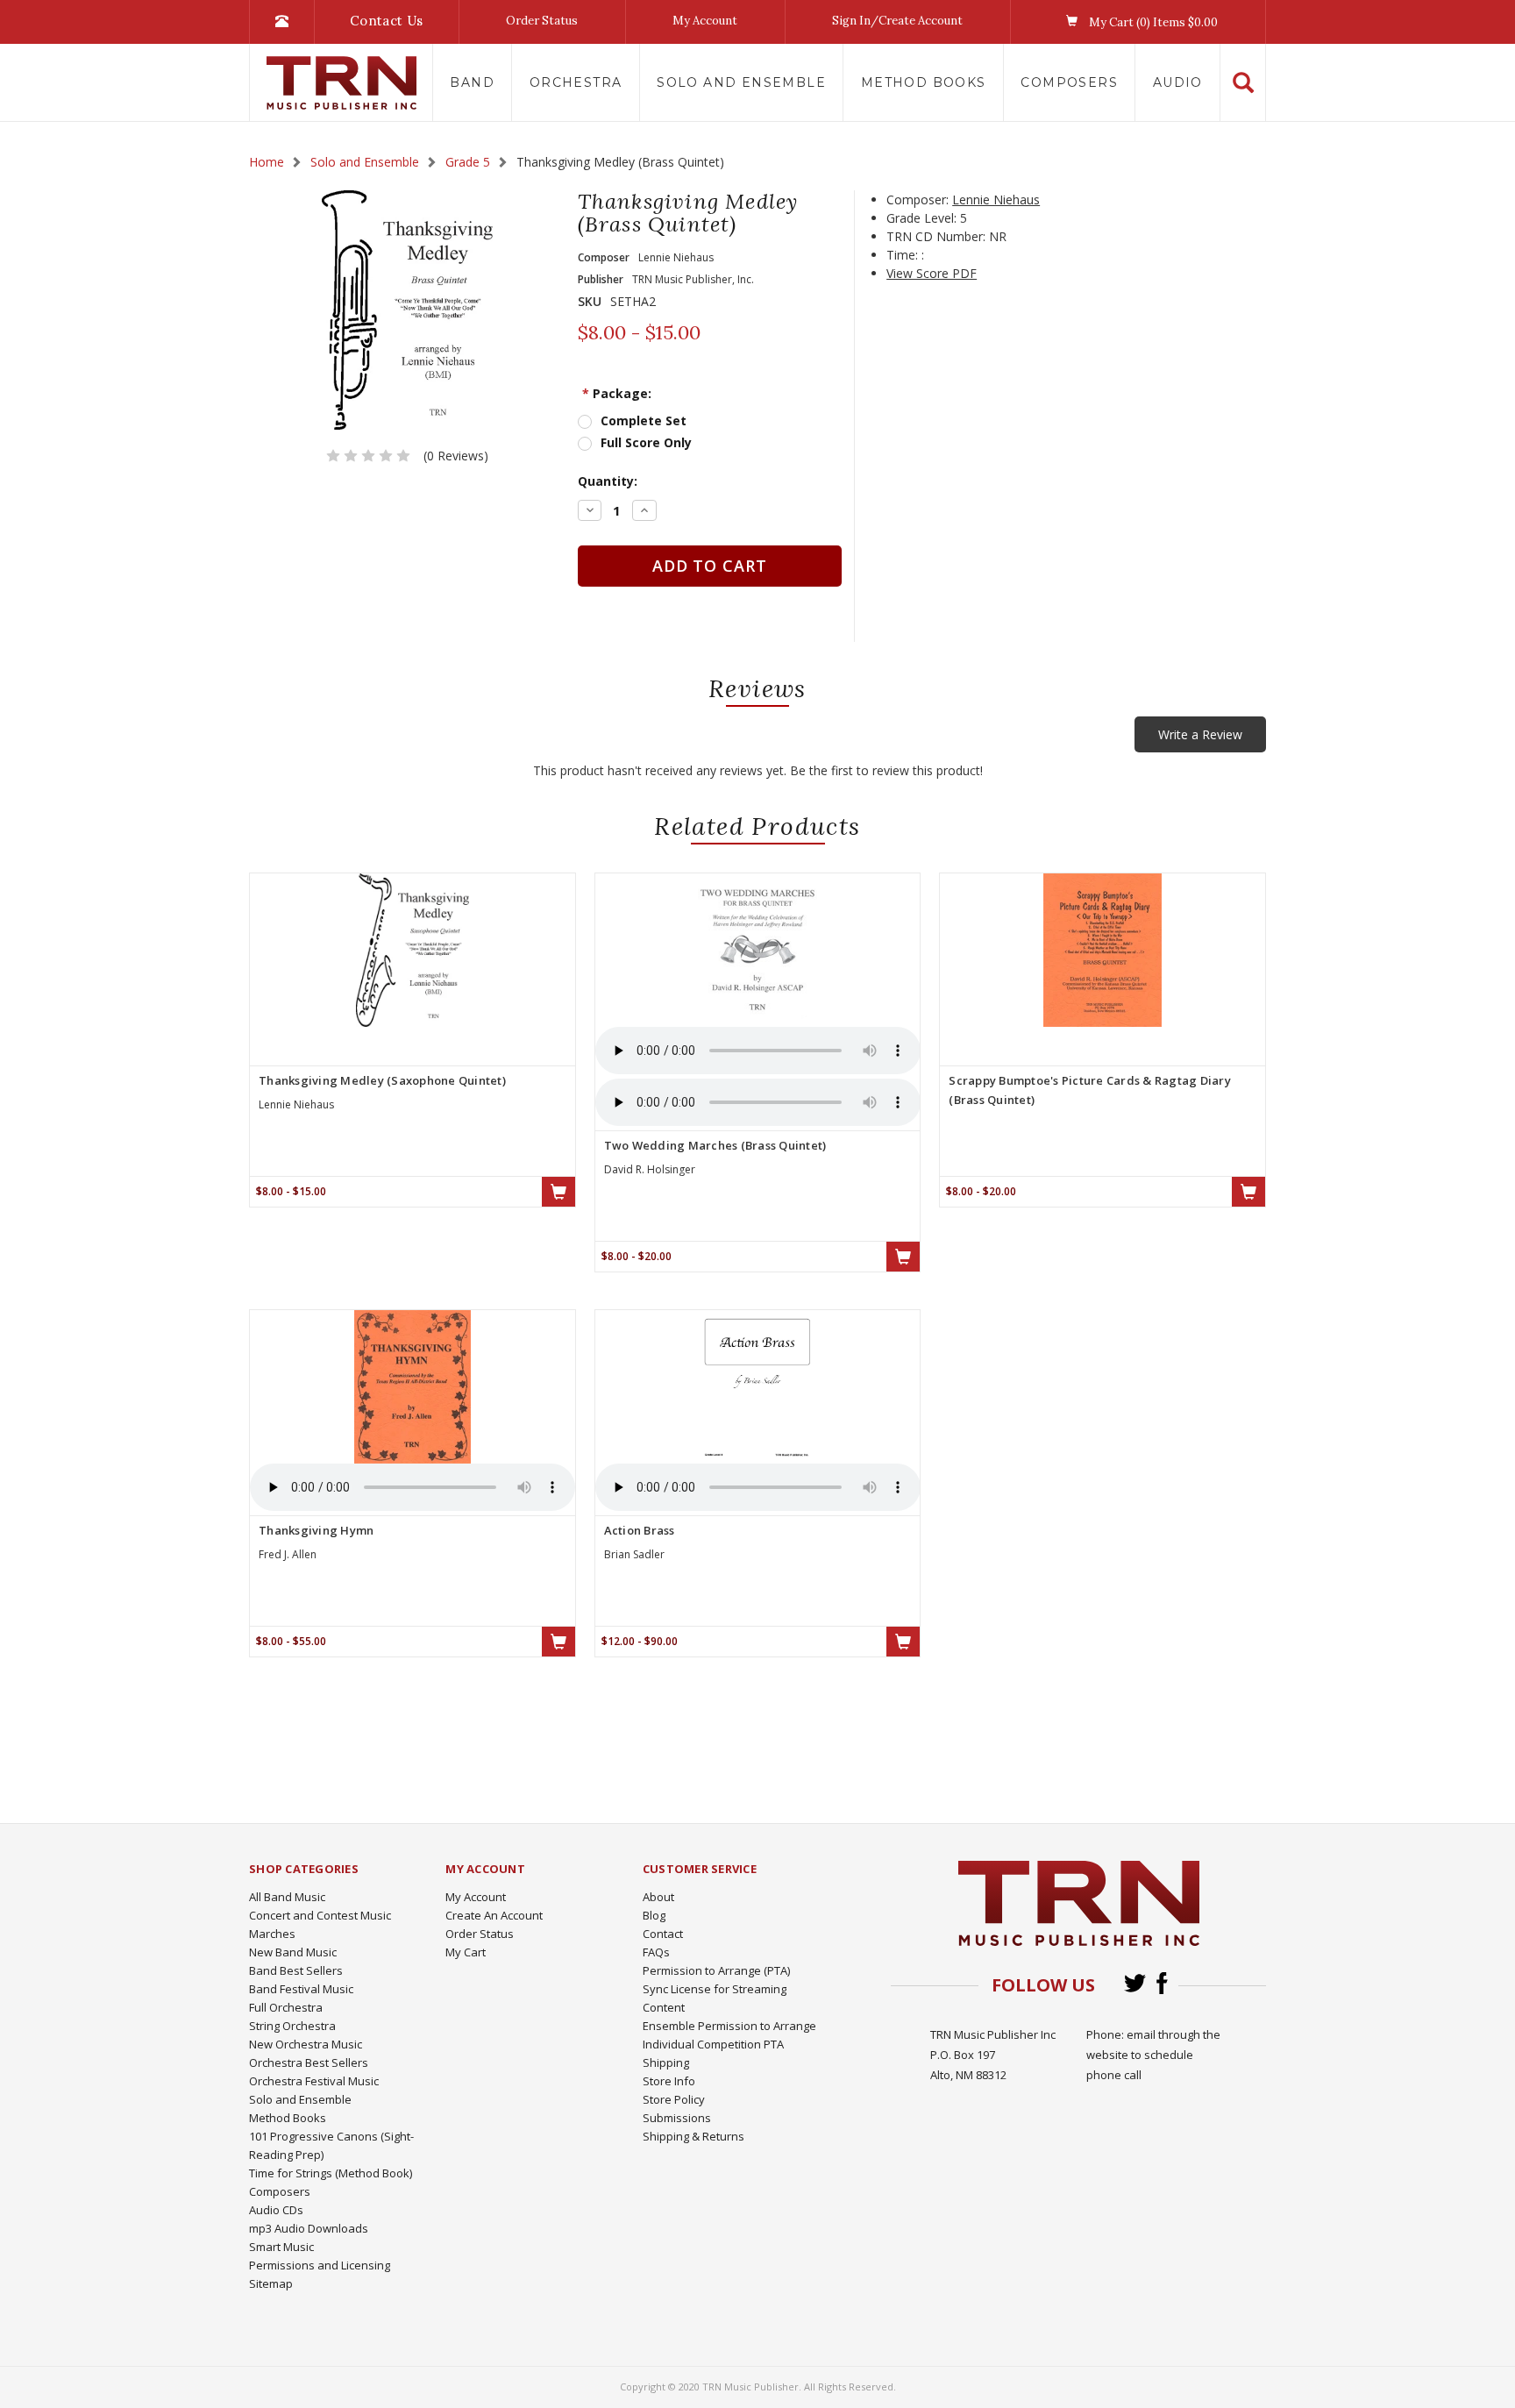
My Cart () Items (1152, 22)
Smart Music (281, 2247)
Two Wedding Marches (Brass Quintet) (715, 1145)
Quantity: (608, 481)
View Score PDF (932, 273)
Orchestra (576, 82)
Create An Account (494, 1915)
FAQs (656, 1952)
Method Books (924, 82)
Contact (663, 1934)
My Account (705, 21)
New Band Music (293, 1952)
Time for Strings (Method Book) (331, 2173)
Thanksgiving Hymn (316, 1530)
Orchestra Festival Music (314, 2081)
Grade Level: (921, 218)
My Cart (466, 1952)
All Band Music (287, 1897)
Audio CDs (276, 2210)
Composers (1069, 82)
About (658, 1897)
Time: (902, 255)
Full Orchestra (286, 2007)
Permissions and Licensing (320, 2265)
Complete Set (644, 420)
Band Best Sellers (296, 1970)
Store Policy (674, 2099)
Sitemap (271, 2283)
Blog (654, 1915)
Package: (617, 393)
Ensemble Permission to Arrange (729, 2026)
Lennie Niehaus (996, 199)
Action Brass (640, 1530)
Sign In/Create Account (897, 21)
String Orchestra (292, 2026)
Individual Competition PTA (713, 2044)
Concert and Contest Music (320, 1915)
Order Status (542, 21)
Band (472, 82)
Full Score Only (646, 442)
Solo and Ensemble (741, 82)
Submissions (677, 2118)
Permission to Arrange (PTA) (716, 1970)
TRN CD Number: (936, 236)
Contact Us (387, 21)
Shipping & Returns (693, 2136)
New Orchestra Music (306, 2044)
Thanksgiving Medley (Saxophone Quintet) (382, 1080)
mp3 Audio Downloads (309, 2228)
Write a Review (1200, 734)
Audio (1178, 82)
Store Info (669, 2081)
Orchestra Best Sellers (309, 2062)
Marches (272, 1934)
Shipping (666, 2062)
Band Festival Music (301, 1989)
